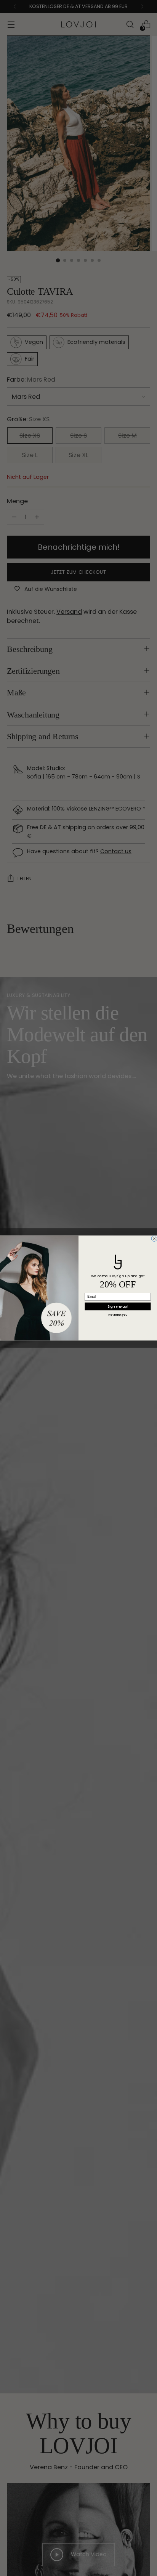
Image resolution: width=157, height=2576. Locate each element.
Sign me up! (118, 1306)
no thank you (118, 1315)
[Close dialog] (154, 1239)
